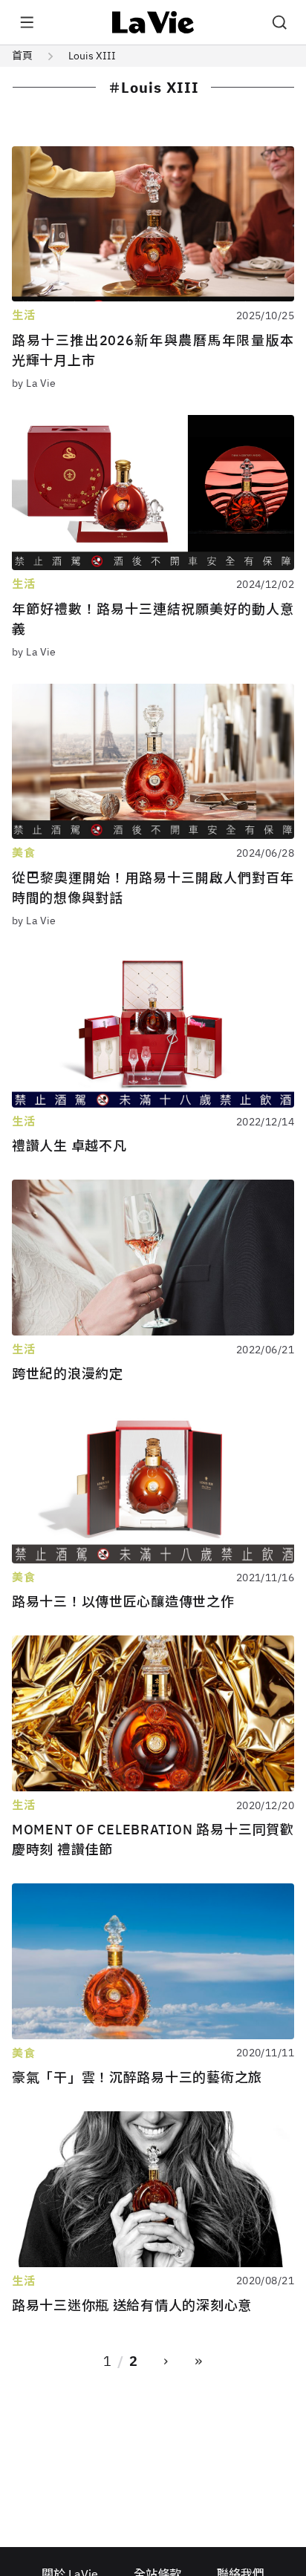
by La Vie (34, 383)
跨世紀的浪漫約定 (68, 1374)
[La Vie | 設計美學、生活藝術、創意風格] (153, 22)
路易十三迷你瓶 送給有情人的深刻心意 (132, 2305)
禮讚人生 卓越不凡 (69, 1146)
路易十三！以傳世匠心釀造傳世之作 (123, 1602)
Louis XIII (92, 56)
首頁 (22, 56)
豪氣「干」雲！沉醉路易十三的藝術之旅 (137, 2078)
